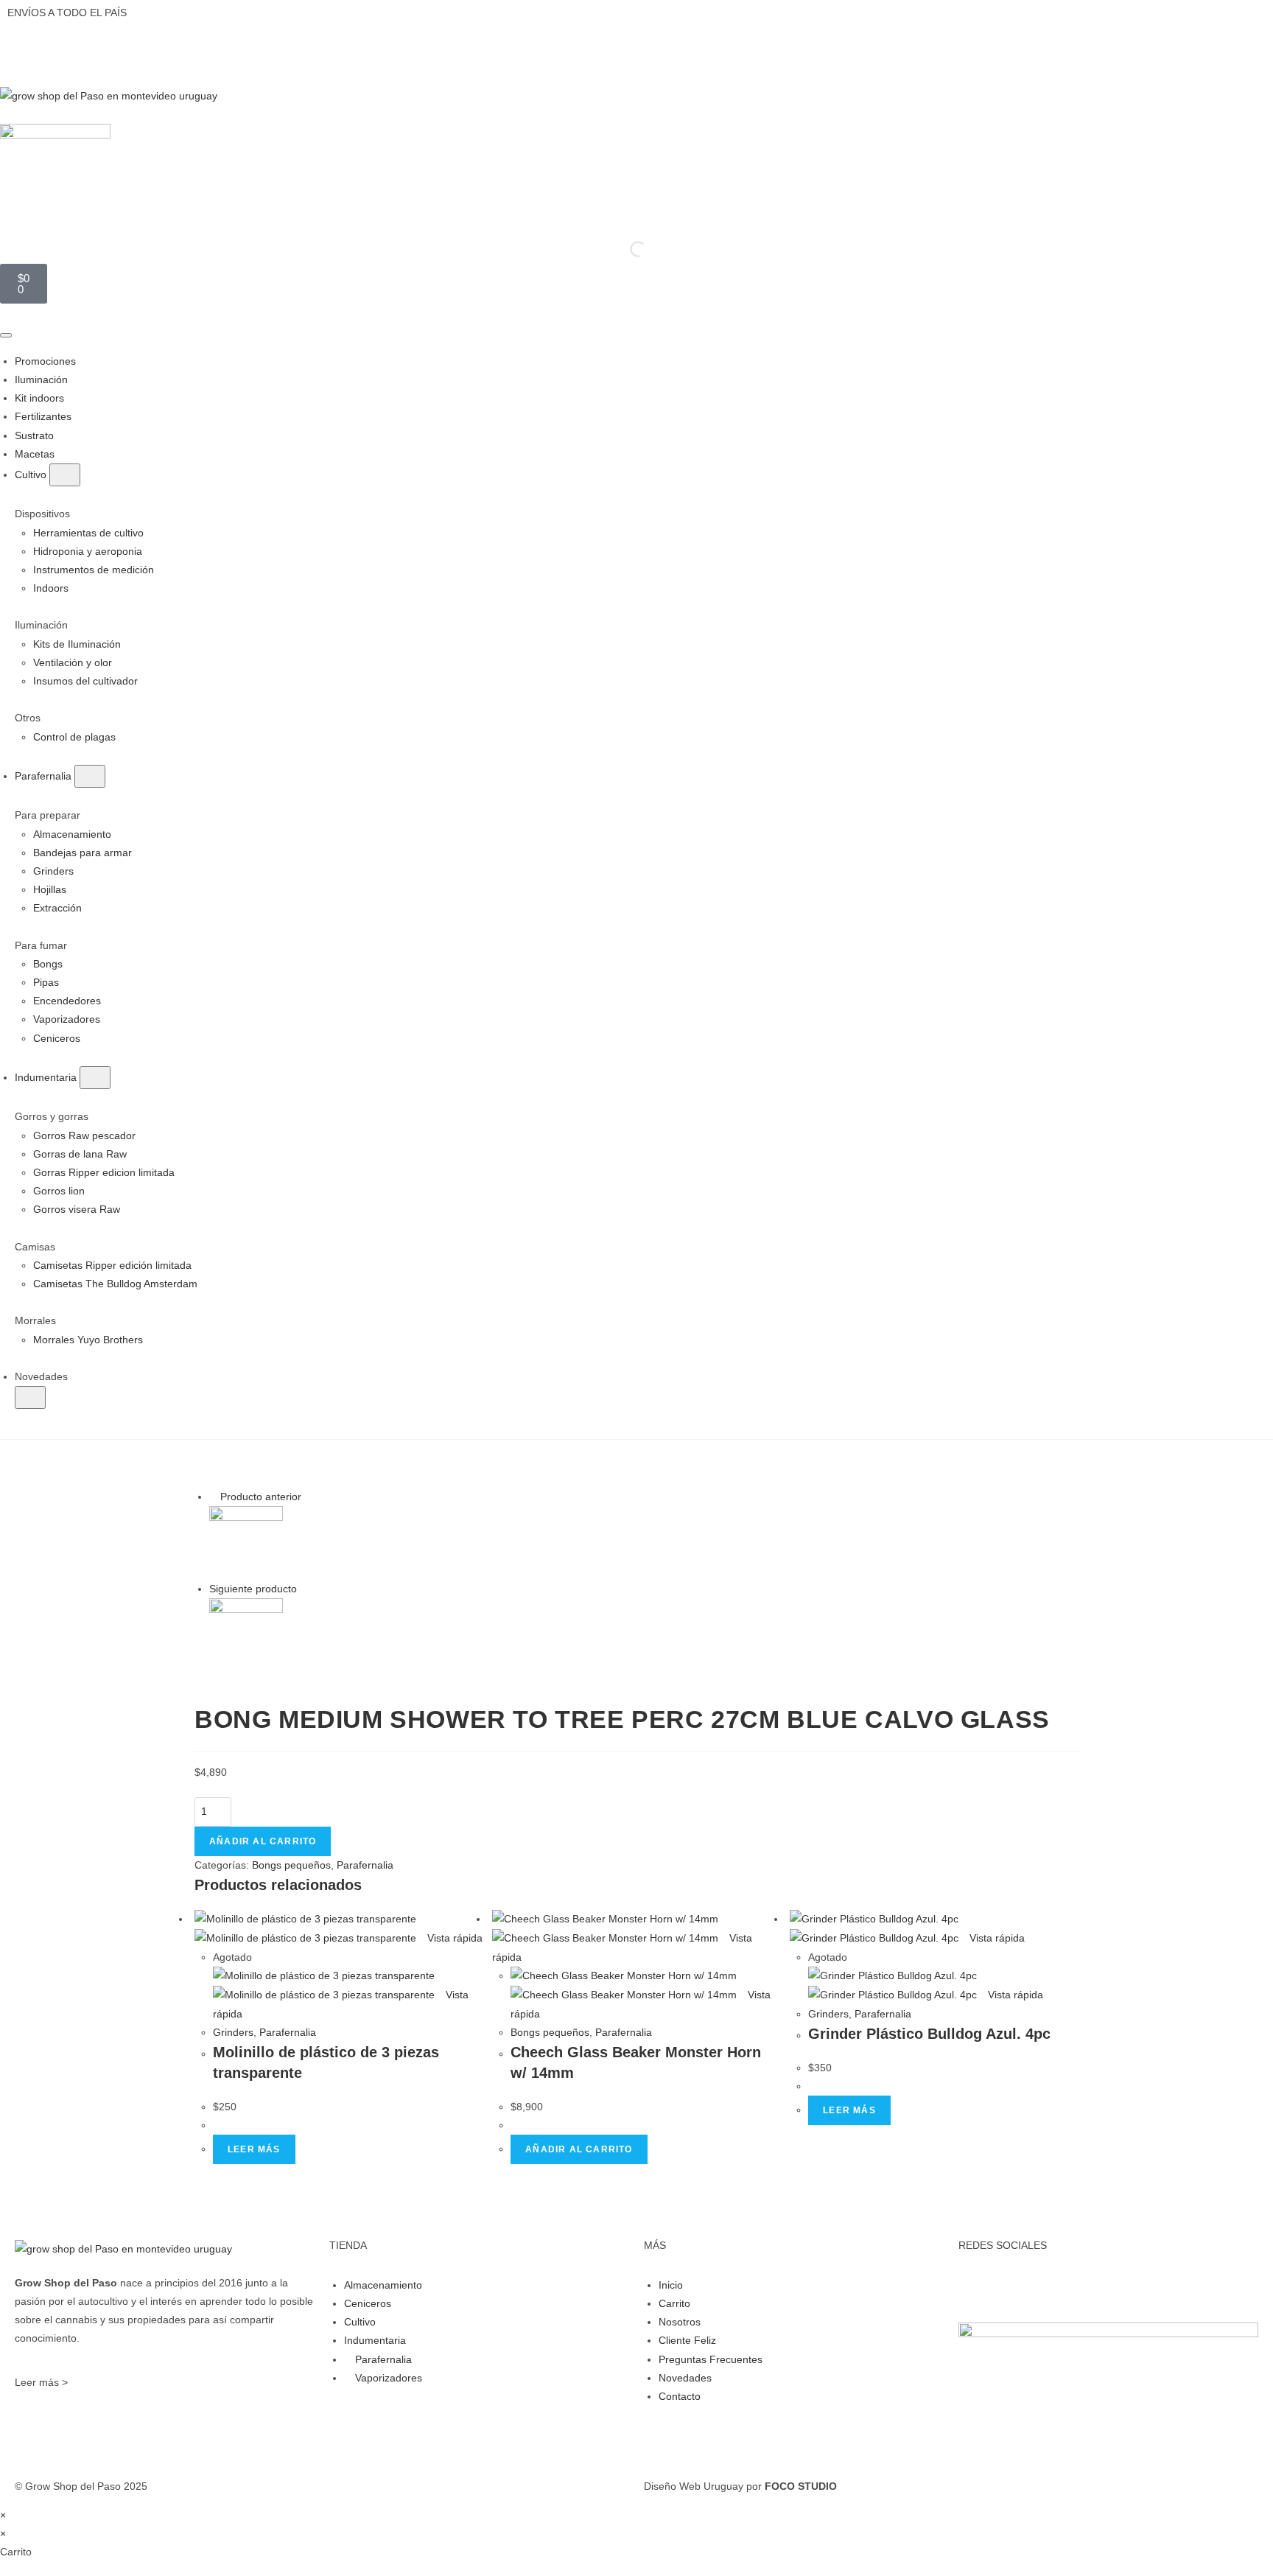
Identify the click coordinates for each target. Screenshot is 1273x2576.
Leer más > (41, 2382)
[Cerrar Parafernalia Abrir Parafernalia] (90, 776)
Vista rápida (453, 1938)
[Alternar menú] (6, 335)
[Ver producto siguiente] (304, 1589)
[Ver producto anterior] (213, 1497)
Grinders (233, 2032)
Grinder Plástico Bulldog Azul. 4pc (929, 2034)
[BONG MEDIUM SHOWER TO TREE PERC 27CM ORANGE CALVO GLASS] (246, 1634)
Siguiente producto (253, 1589)
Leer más (254, 2149)
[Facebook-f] (977, 2283)
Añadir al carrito (263, 1841)
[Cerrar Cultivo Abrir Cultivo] (65, 475)
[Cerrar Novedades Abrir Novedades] (30, 1397)
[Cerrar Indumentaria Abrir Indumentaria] (95, 1078)
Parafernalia (365, 1865)
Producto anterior (261, 1497)
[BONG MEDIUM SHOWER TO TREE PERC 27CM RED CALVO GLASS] (246, 1541)
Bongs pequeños (291, 1865)
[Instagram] (1017, 2283)
